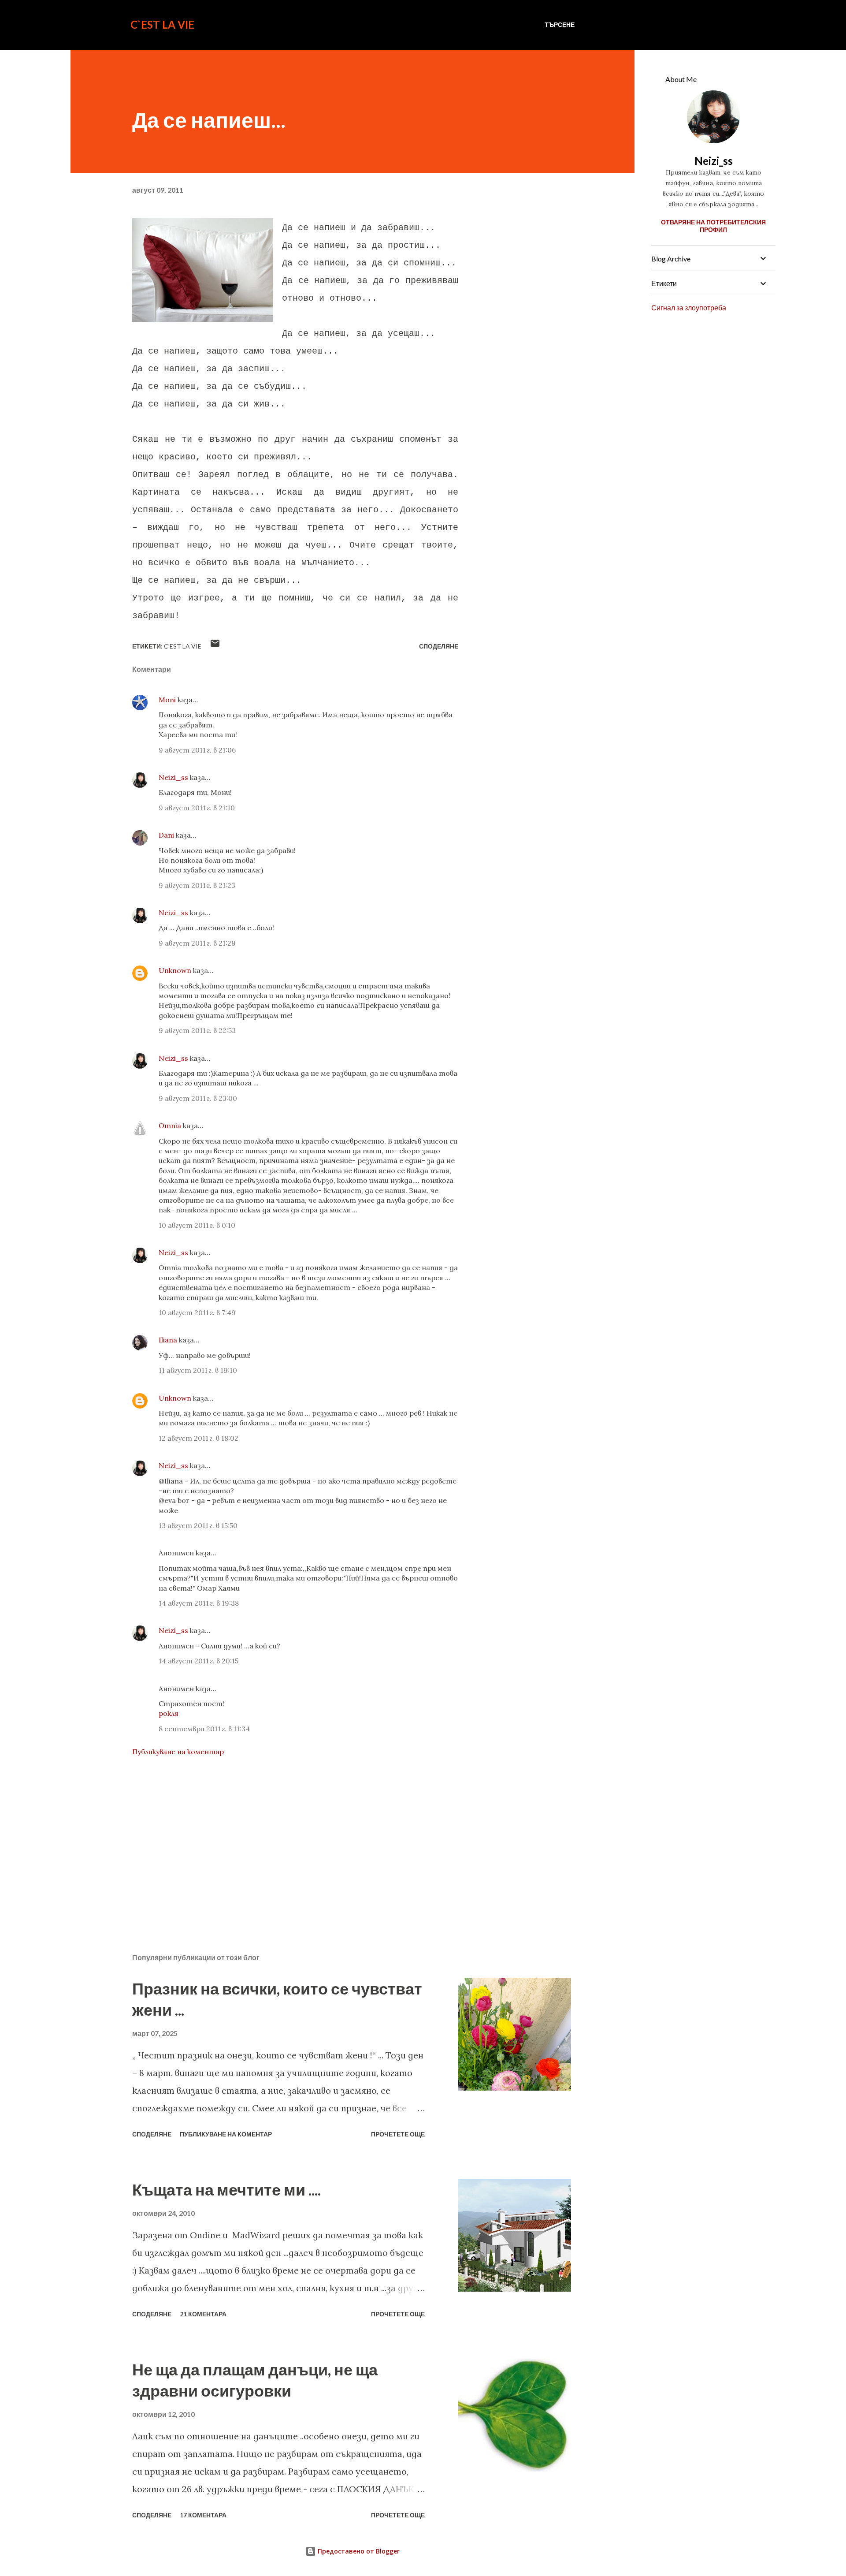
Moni (167, 700)
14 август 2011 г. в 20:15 (199, 1661)
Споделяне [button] (439, 646)
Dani (166, 835)
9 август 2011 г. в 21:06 (197, 750)
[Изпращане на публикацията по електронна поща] (215, 646)
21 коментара (203, 2314)
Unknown (175, 970)
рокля (169, 1713)
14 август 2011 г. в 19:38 (199, 1603)
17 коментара (203, 2515)
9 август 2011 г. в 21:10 (197, 808)
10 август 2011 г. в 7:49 (197, 1312)
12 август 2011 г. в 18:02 (199, 1438)
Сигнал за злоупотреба (689, 308)
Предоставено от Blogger (358, 2551)
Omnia (170, 1126)
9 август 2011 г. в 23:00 (198, 1098)
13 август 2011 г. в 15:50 (198, 1525)
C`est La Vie (162, 24)
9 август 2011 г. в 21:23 (197, 885)
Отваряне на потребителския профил (713, 226)
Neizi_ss (173, 777)
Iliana (168, 1340)
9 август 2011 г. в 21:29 (197, 943)
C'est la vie (183, 646)
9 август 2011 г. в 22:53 (197, 1030)
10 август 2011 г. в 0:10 (197, 1225)
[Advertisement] (281, 1843)
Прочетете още (398, 2134)
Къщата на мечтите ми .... (226, 2189)
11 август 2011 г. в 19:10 (198, 1370)
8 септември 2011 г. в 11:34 (204, 1729)
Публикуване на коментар (178, 1752)
